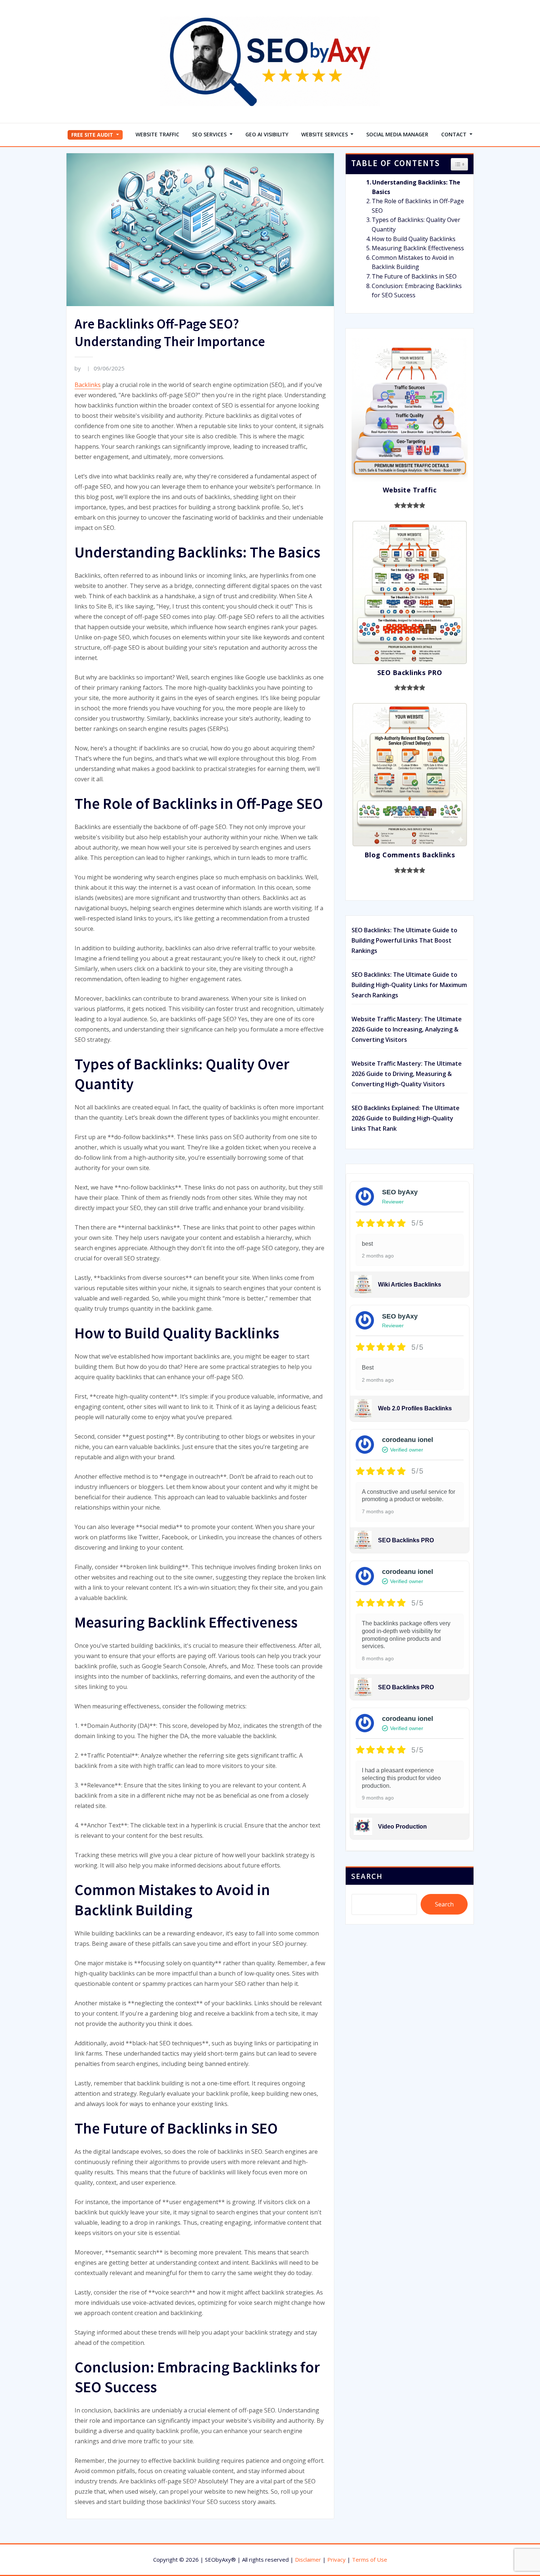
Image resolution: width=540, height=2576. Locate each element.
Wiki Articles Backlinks (410, 1285)
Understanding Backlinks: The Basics (416, 187)
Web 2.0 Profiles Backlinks (415, 1408)
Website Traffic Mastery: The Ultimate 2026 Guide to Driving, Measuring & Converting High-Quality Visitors (407, 1074)
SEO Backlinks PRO (406, 1540)
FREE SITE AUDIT (93, 135)
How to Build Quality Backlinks (414, 239)
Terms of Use (370, 2559)
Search (367, 1876)
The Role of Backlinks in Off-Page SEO (418, 206)
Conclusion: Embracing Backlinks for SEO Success (417, 291)
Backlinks (88, 385)
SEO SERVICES (210, 134)
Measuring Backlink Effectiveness (418, 248)
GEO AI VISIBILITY (267, 134)
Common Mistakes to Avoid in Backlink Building (413, 262)
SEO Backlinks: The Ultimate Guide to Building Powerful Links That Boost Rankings (404, 940)
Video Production (402, 1827)
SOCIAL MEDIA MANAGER (397, 134)
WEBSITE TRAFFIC (157, 134)
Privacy (336, 2559)
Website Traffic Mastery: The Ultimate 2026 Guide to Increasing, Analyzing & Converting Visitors (407, 1029)
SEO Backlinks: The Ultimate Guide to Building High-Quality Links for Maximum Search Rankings (409, 985)
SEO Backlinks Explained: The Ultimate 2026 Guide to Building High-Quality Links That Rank (406, 1118)
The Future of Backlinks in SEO (414, 276)
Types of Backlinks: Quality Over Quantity (416, 225)
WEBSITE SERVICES (325, 134)
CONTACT (455, 134)
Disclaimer (308, 2559)
